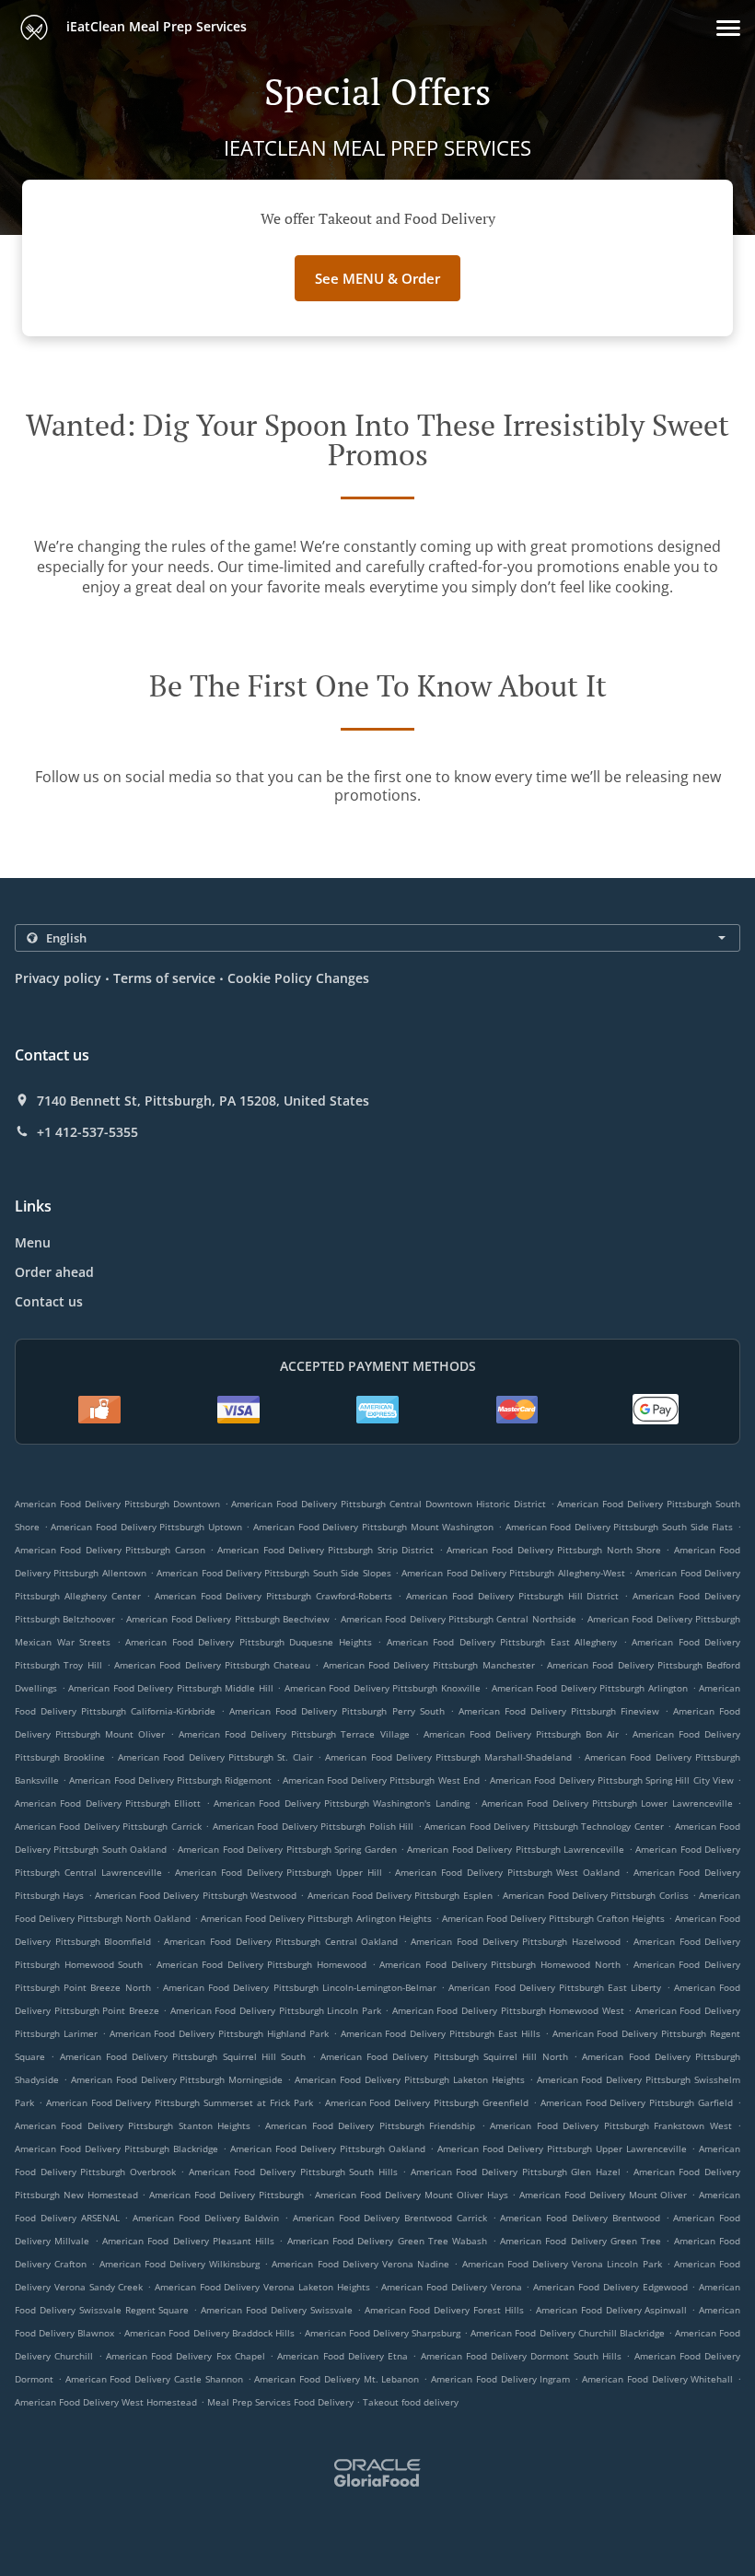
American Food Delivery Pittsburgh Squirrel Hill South (183, 2056)
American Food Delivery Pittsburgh (226, 2195)
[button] (728, 28)
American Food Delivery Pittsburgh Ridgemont (170, 1780)
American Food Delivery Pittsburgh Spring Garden (287, 1849)
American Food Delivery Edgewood (610, 2287)
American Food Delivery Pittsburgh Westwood (196, 1895)
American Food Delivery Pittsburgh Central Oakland (281, 1941)
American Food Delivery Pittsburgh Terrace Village (294, 1734)
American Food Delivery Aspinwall (612, 2310)
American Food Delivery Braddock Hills (209, 2333)
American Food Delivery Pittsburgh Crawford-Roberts (274, 1596)
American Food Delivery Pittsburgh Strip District (325, 1550)
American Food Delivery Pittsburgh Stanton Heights (133, 2125)
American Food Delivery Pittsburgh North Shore (554, 1550)
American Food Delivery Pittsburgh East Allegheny (502, 1642)
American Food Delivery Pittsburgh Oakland (328, 2149)
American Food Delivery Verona (451, 2287)
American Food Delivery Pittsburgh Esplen (400, 1895)
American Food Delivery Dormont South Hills (521, 2356)
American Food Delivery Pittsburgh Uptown (146, 1527)
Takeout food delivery (411, 2402)
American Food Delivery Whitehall (657, 2379)
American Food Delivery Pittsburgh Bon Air (521, 1734)
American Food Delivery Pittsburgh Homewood (262, 1964)
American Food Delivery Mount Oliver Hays (411, 2195)
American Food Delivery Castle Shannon (154, 2379)
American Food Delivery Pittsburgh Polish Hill (313, 1826)
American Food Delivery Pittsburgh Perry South (337, 1711)
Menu (33, 1242)
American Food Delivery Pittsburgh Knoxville (383, 1688)
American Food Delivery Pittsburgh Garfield (637, 2102)
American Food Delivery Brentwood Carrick (390, 2218)
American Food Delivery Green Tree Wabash (388, 2241)
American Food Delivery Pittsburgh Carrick (108, 1826)
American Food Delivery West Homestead (106, 2402)
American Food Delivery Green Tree (581, 2241)
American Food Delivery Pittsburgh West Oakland (507, 1872)
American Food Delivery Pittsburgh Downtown (117, 1504)
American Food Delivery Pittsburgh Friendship (370, 2125)
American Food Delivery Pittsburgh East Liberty (555, 1987)
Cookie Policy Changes (298, 978)
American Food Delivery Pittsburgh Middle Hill (171, 1688)
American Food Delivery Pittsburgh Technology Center (544, 1826)
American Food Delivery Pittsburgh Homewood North (499, 1964)
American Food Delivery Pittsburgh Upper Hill (279, 1872)
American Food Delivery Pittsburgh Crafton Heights (553, 1918)
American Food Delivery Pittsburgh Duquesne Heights (249, 1642)
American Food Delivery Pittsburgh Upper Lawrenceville (562, 2149)
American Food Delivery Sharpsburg (383, 2333)
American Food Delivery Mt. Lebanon (337, 2379)
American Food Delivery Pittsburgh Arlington (590, 1688)
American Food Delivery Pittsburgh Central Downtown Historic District (388, 1504)
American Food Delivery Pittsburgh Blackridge (116, 2149)
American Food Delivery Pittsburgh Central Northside (459, 1619)
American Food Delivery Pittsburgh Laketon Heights (409, 2079)
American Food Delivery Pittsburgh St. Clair (215, 1757)
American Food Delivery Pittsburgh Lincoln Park (276, 2010)
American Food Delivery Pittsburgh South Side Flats (620, 1527)
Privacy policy (58, 978)
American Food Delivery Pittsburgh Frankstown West (610, 2125)
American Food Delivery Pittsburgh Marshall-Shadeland (448, 1757)
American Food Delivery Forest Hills (444, 2310)
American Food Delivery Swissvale (277, 2310)
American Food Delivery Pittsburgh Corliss (595, 1895)
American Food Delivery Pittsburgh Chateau (212, 1665)
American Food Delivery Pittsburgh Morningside (177, 2079)
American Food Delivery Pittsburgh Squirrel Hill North (444, 2056)
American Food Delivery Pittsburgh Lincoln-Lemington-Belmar (300, 1987)
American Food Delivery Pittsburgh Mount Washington (373, 1527)
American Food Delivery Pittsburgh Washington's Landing (342, 1803)
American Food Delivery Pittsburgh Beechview (228, 1619)
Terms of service (164, 978)
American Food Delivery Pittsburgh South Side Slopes (273, 1573)
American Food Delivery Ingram (500, 2379)
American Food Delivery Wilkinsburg (180, 2264)
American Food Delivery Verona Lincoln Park (562, 2264)
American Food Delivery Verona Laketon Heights (262, 2287)
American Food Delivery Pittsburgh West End (381, 1780)
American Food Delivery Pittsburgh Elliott (108, 1803)
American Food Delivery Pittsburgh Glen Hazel (516, 2172)
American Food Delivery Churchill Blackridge (567, 2333)
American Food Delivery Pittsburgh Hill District (512, 1596)
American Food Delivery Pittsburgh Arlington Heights (316, 1918)
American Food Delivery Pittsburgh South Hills (293, 2172)
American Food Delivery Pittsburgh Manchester (429, 1665)
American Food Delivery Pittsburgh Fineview (559, 1711)
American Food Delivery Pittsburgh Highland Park (219, 2033)
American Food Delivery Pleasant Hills (188, 2241)
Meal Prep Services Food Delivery (282, 2402)
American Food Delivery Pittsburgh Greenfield (427, 2102)
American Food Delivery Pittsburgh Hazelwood (515, 1941)
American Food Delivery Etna (343, 2356)
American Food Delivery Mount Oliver (603, 2195)
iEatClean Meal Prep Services (155, 26)
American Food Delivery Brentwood (580, 2218)
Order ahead (54, 1272)
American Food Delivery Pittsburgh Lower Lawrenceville (607, 1803)
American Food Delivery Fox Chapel (186, 2356)
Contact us (49, 1301)
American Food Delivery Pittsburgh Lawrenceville (516, 1849)
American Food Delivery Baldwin (206, 2218)
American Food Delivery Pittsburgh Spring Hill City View (612, 1780)
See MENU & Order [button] (377, 278)
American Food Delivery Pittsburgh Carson (110, 1550)
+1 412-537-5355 (87, 1132)
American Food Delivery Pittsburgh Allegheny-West (513, 1573)
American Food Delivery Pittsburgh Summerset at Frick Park (180, 2102)
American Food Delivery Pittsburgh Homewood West (508, 2010)
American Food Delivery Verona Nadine (360, 2264)
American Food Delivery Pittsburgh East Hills (441, 2033)
